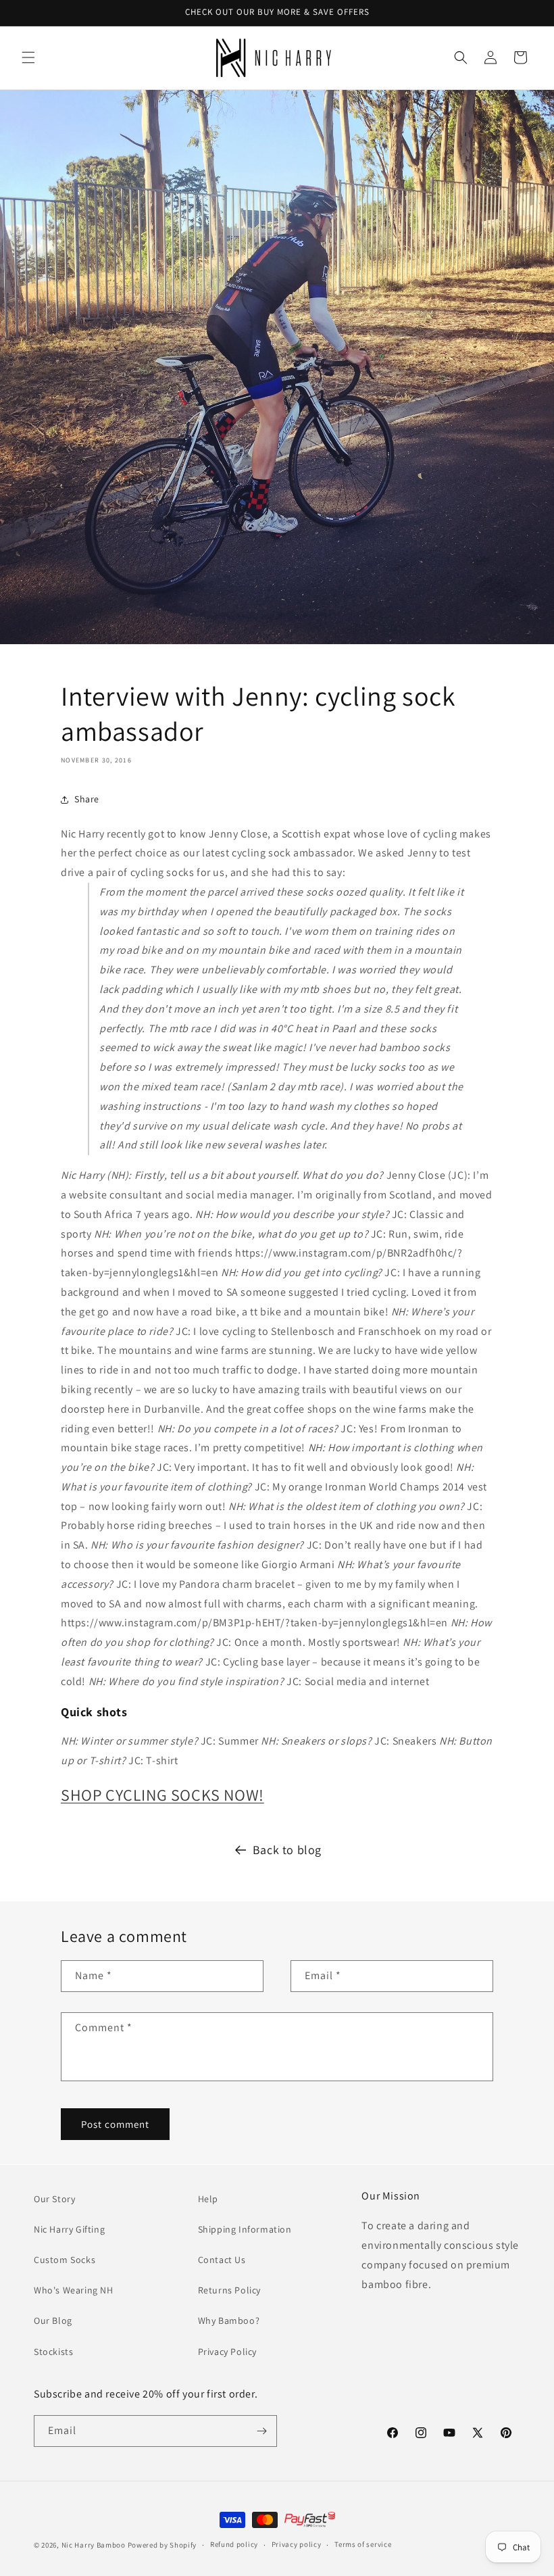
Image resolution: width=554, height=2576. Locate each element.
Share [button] (87, 799)
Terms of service (363, 2544)
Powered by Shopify (162, 2545)
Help (208, 2199)
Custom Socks (65, 2260)
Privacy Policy (227, 2352)
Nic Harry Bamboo (94, 2545)
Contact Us (222, 2260)
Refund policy (234, 2544)
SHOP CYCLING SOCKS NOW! (162, 1795)
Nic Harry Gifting (69, 2229)
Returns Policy (229, 2290)
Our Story (54, 2199)
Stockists (53, 2352)
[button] (28, 57)
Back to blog (287, 1850)
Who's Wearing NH (74, 2290)
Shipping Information (245, 2229)
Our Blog (53, 2320)
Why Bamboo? (229, 2320)
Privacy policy (297, 2544)
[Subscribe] (261, 2431)
